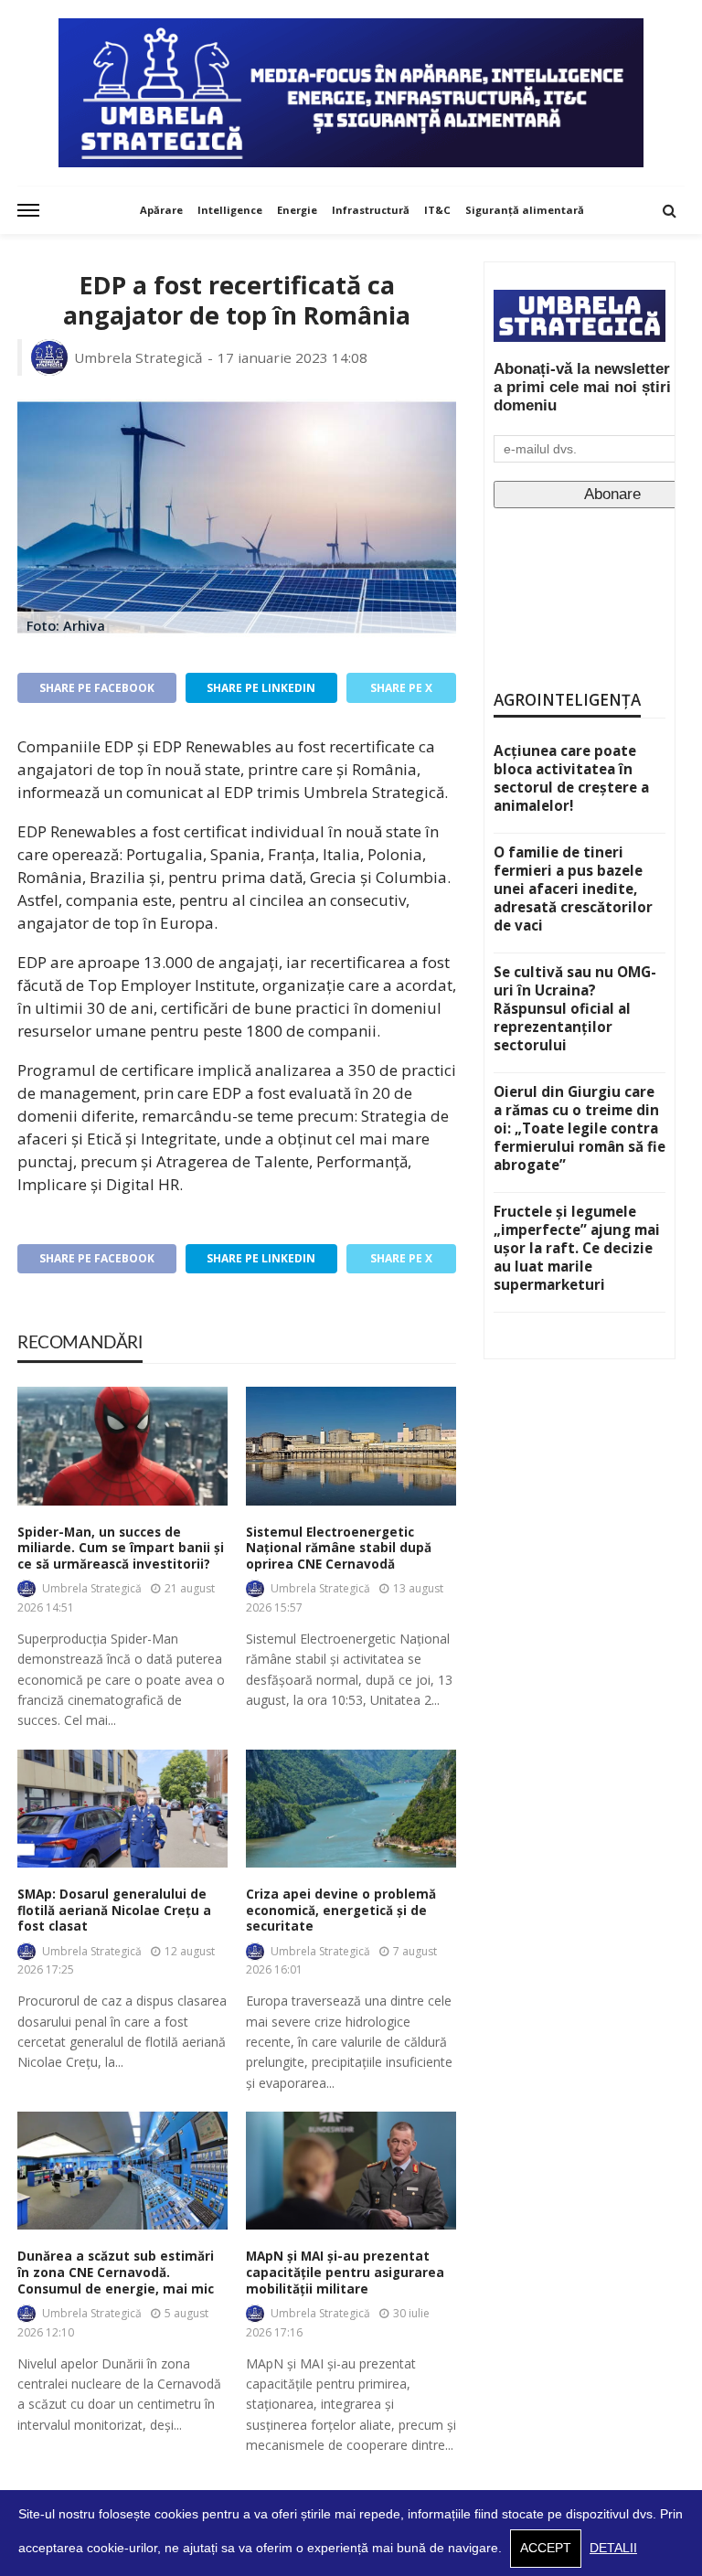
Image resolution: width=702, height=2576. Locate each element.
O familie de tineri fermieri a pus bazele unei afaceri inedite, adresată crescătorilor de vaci (573, 889)
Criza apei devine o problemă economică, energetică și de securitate (341, 1911)
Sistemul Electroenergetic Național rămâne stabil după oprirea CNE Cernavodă (339, 1549)
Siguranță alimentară (525, 210)
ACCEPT (546, 2548)
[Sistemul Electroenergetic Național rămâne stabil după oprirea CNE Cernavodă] (351, 1446)
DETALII (613, 2548)
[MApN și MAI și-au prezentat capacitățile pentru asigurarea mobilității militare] (351, 2171)
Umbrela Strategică (138, 357)
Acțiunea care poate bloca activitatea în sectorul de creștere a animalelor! (571, 778)
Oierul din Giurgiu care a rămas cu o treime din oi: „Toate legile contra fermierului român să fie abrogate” (580, 1128)
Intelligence (230, 210)
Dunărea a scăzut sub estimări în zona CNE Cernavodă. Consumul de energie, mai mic (116, 2273)
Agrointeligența (567, 700)
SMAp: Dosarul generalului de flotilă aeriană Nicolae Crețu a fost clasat (114, 1911)
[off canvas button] (28, 210)
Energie (297, 210)
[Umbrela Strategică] (351, 93)
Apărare (161, 210)
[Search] (669, 210)
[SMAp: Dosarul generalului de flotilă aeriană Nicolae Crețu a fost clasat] (122, 1809)
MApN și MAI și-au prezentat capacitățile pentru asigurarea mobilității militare (345, 2273)
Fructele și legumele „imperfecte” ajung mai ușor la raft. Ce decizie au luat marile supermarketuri (577, 1248)
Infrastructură (371, 210)
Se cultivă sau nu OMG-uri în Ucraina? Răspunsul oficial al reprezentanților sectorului (575, 1008)
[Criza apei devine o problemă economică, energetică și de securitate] (351, 1809)
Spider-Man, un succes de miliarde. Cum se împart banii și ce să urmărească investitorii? (121, 1549)
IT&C (437, 210)
